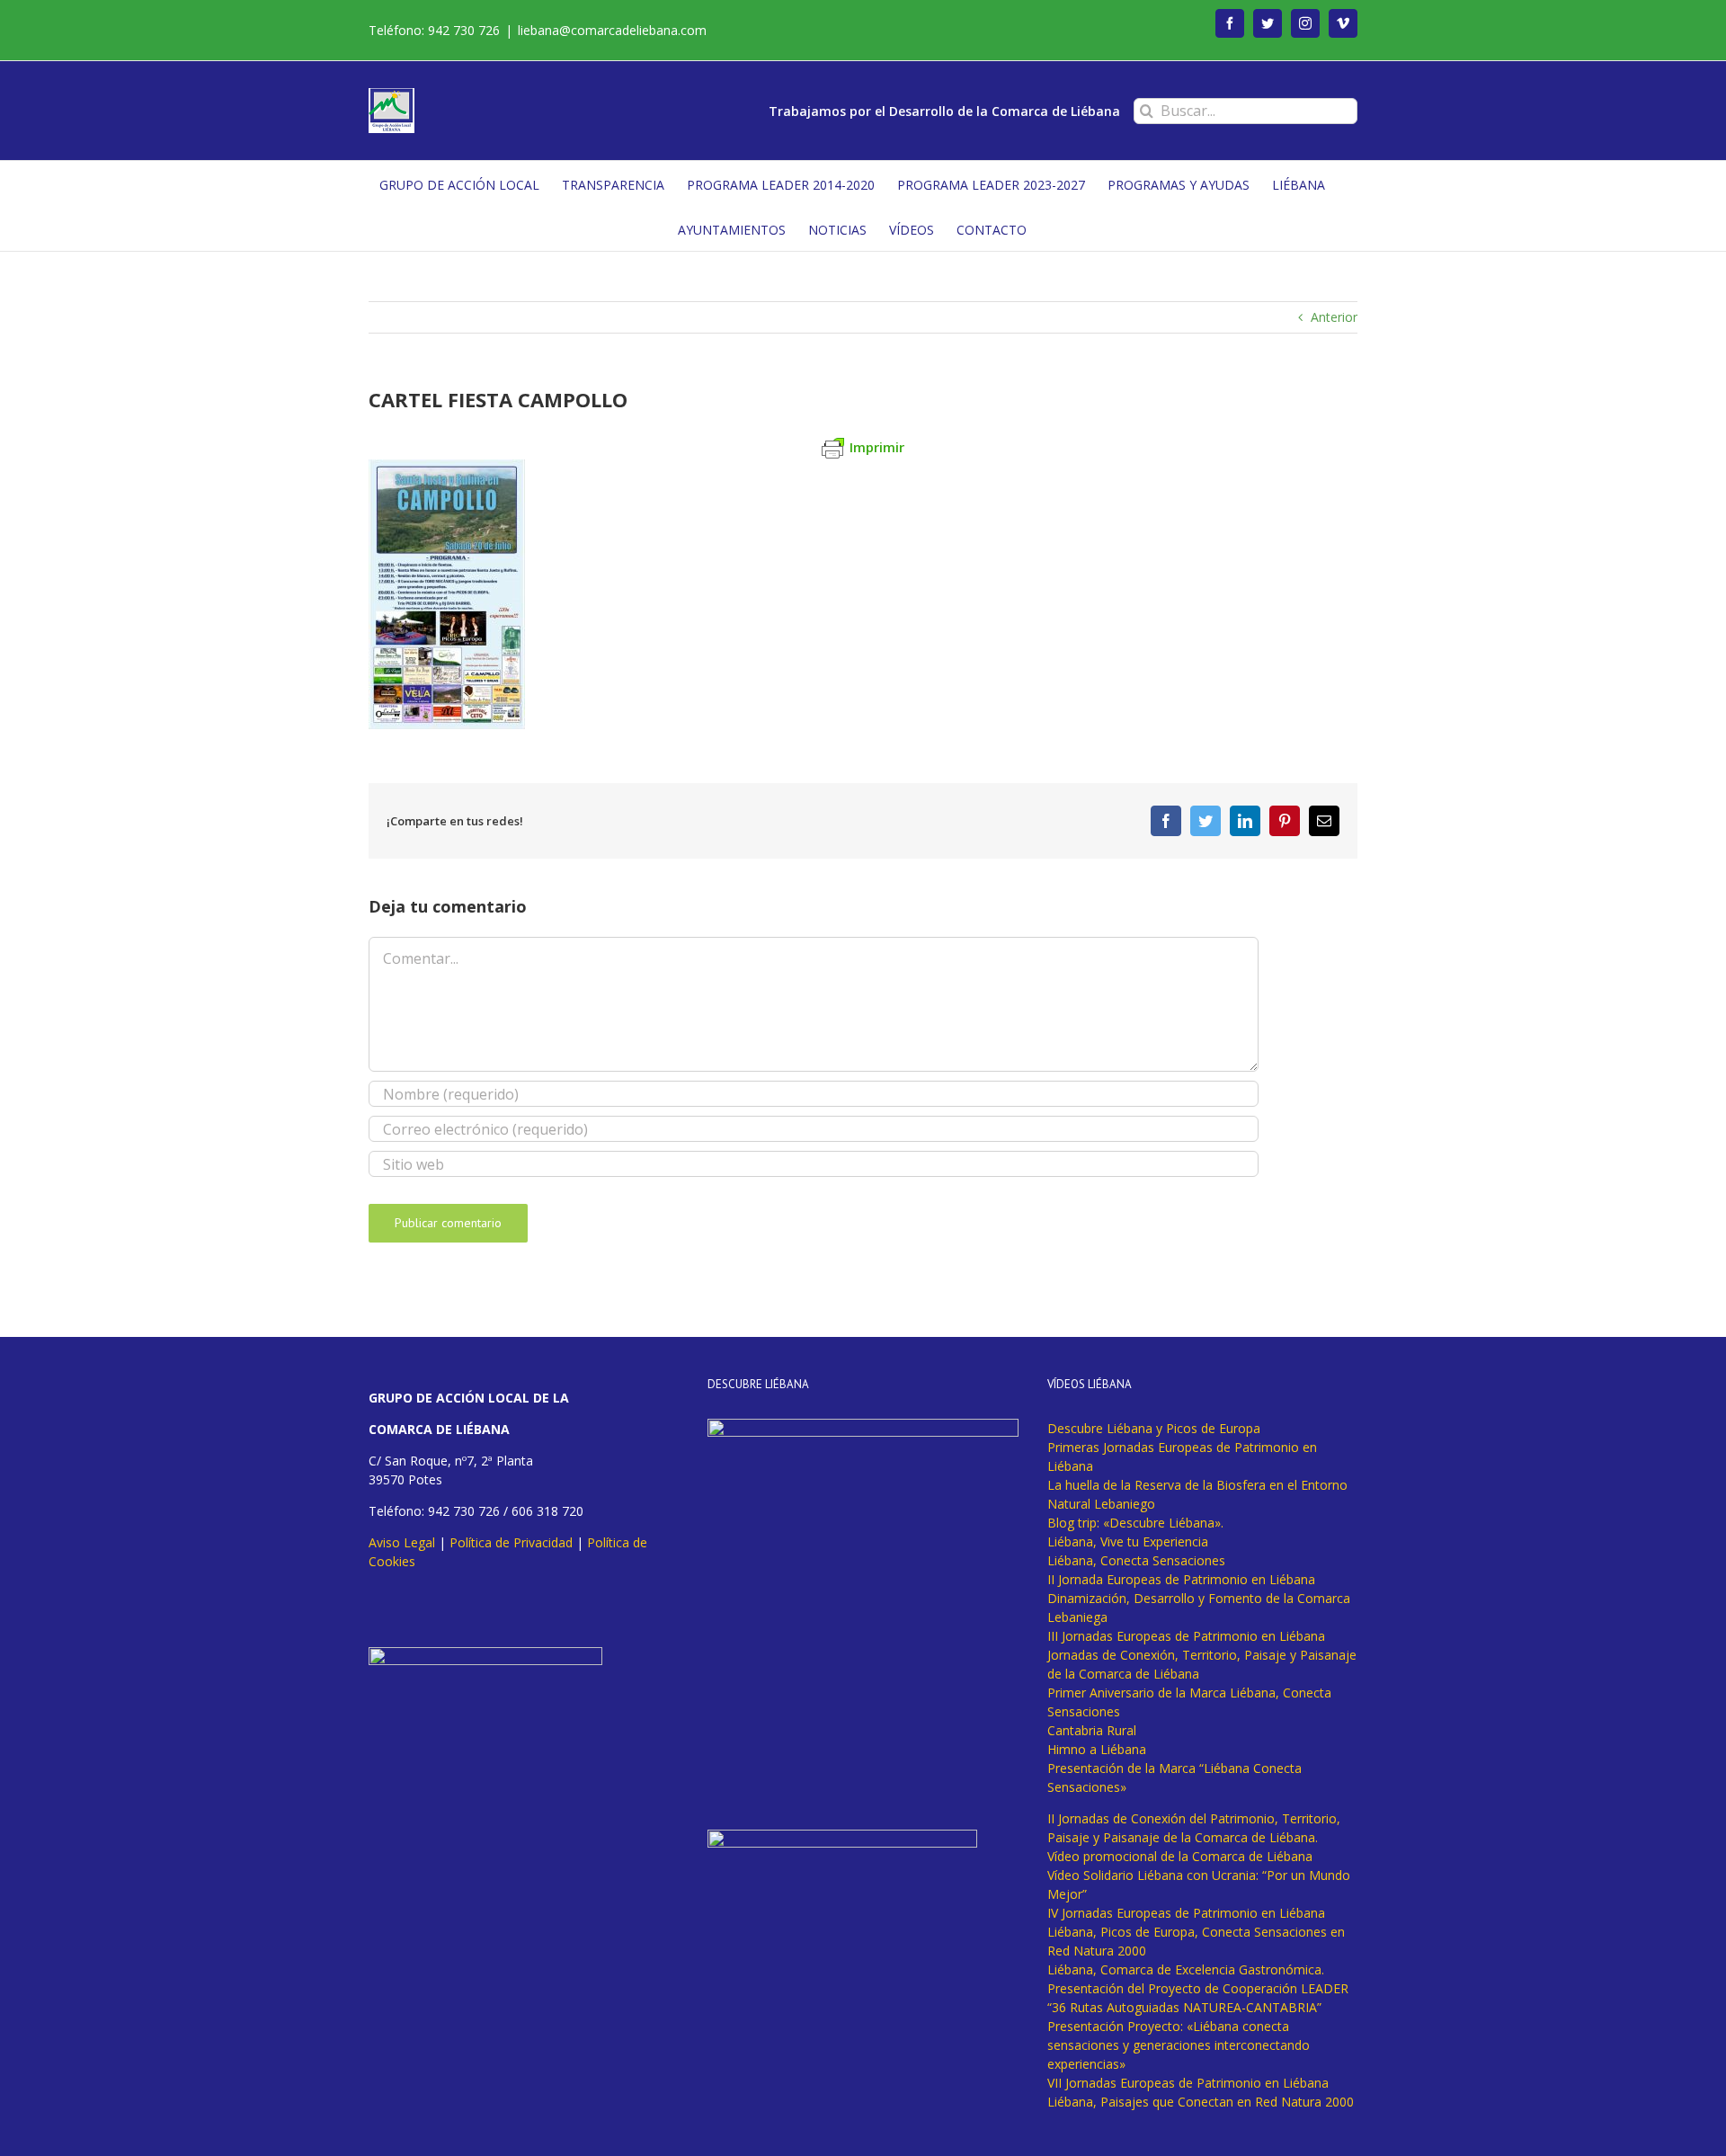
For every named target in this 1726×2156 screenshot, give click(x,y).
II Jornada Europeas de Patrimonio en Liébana (1181, 1579)
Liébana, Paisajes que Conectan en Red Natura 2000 (1201, 2102)
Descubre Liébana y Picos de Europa (1154, 1428)
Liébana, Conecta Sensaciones (1136, 1560)
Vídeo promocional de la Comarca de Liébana (1180, 1856)
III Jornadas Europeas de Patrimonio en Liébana (1186, 1636)
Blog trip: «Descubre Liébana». (1135, 1523)
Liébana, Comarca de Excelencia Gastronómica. (1186, 1969)
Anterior (1334, 317)
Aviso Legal (402, 1542)
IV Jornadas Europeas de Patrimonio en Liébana (1186, 1913)
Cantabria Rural (1092, 1730)
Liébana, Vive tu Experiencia (1128, 1541)
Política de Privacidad (511, 1542)
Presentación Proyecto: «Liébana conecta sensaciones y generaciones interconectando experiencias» (1179, 2045)
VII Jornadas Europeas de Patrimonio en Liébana (1188, 2083)
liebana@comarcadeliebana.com (612, 30)
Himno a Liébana (1097, 1749)
